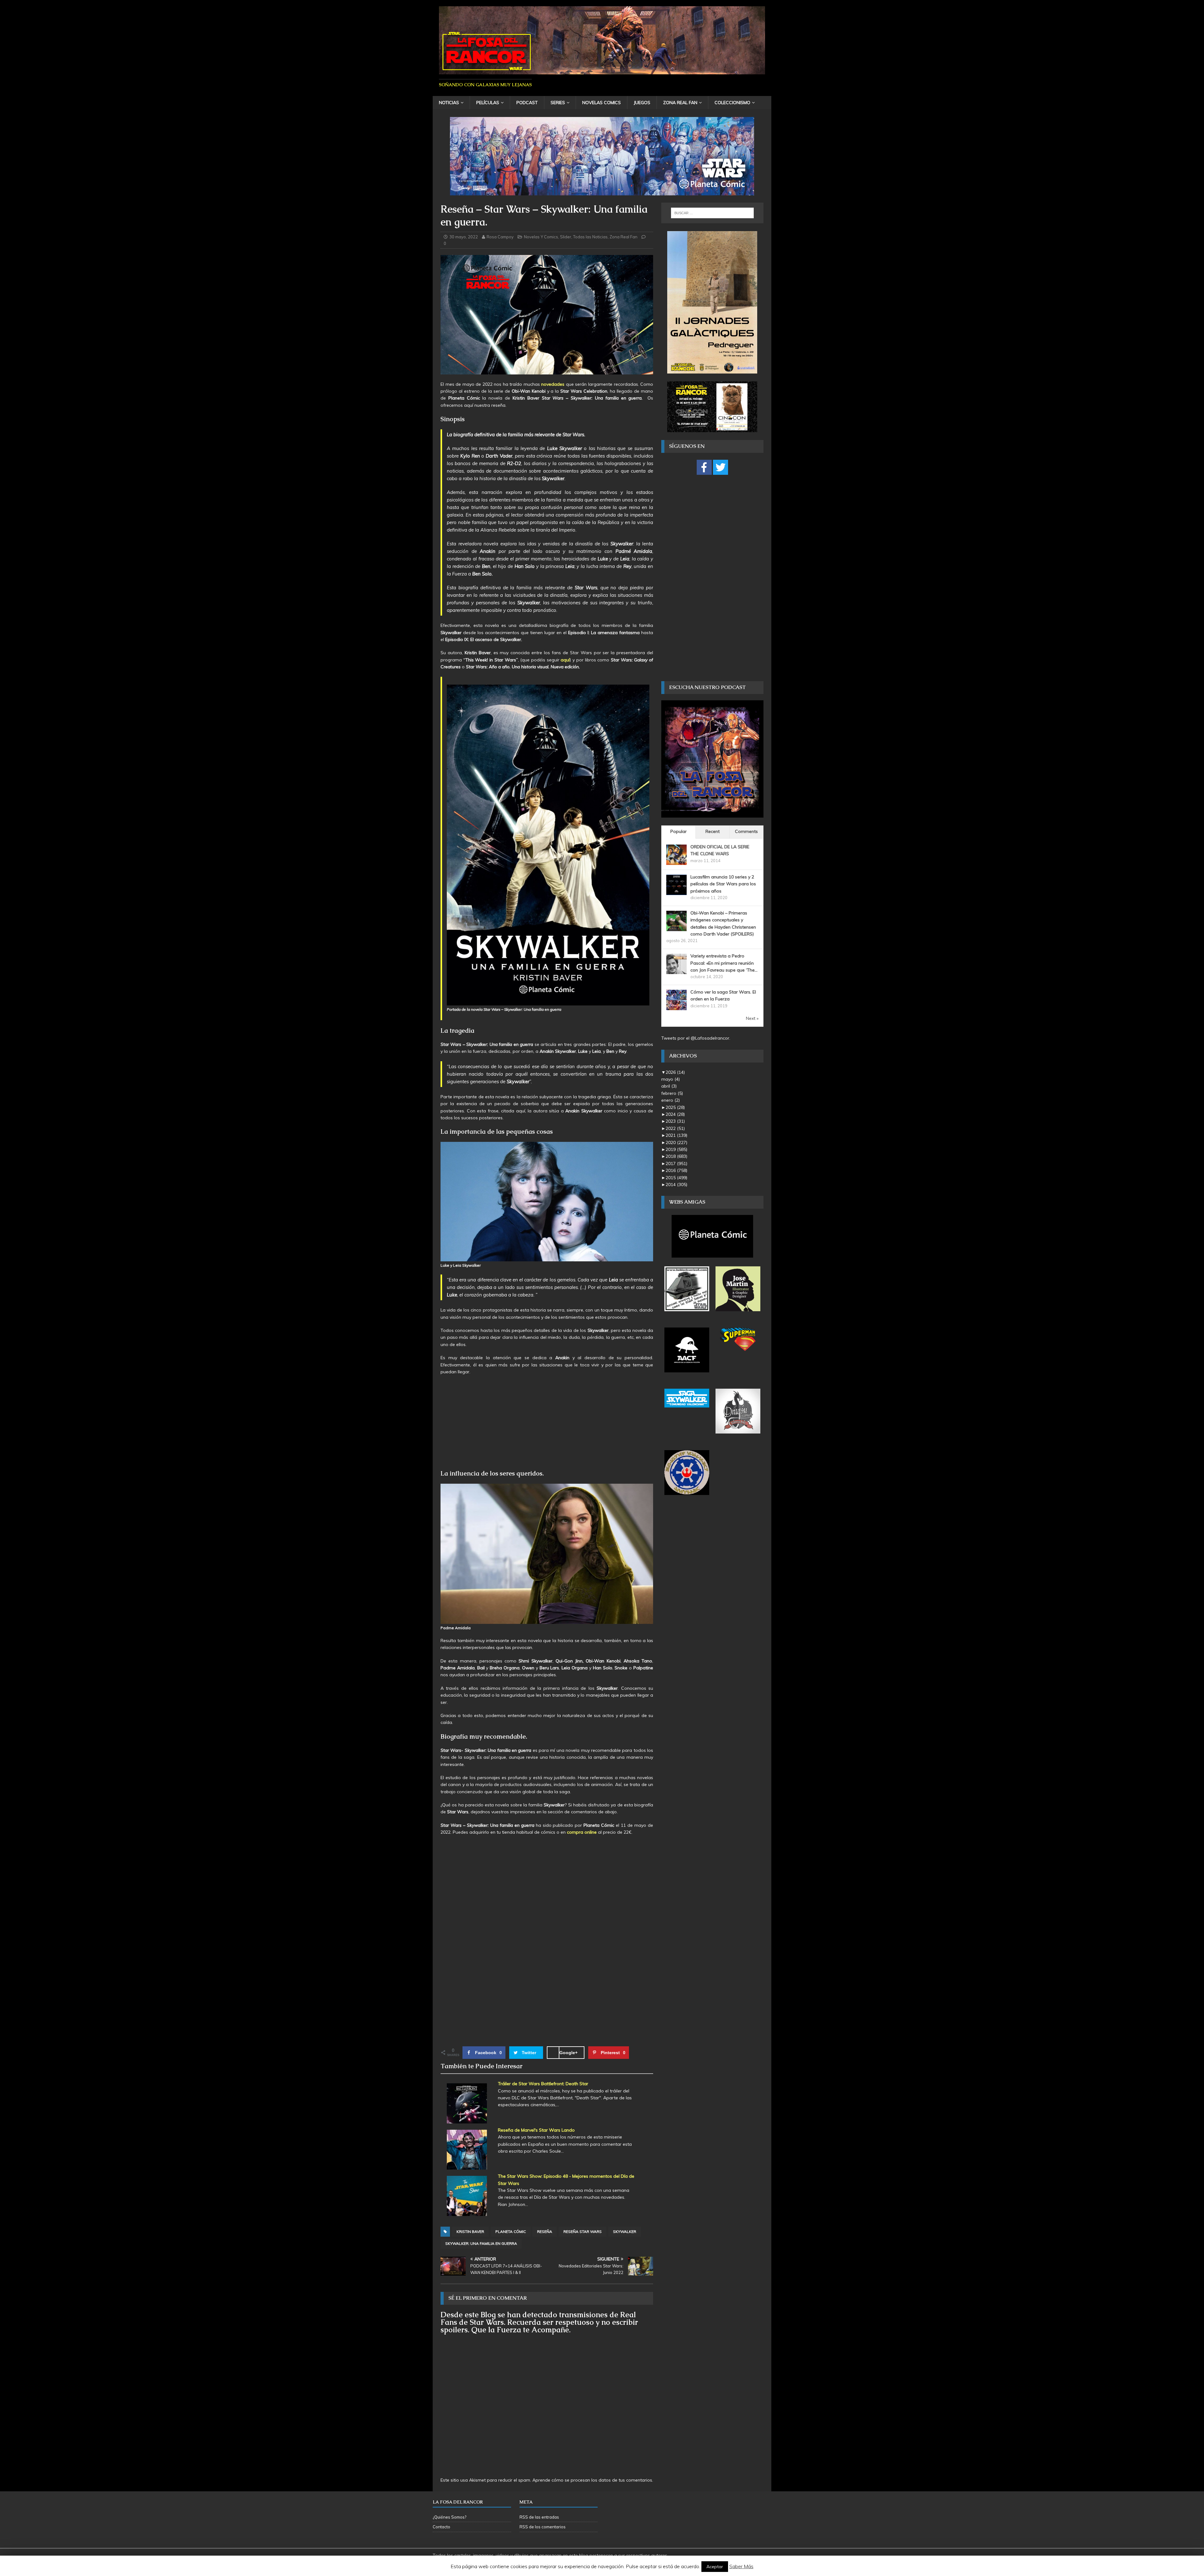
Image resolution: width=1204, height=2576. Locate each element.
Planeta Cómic (511, 2231)
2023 (675, 1121)
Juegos (642, 103)
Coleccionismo (732, 103)
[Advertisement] (547, 1425)
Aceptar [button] (715, 2567)
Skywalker (625, 2231)
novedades (553, 384)
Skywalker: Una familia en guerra (481, 2243)
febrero (672, 1093)
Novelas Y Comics (541, 237)
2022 (675, 1128)
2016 (676, 1170)
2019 (676, 1149)
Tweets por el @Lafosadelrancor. (696, 1038)
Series (558, 103)
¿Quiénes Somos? (449, 2517)
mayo (671, 1079)
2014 (676, 1185)
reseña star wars (583, 2231)
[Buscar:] (712, 213)
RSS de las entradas (539, 2517)
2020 (676, 1142)
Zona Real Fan (680, 103)
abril (669, 1086)
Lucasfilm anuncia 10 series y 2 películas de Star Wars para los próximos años (723, 884)
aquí (565, 660)
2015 (676, 1178)
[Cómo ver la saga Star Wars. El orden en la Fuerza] (676, 1007)
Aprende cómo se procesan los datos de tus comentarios (592, 2480)
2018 (676, 1156)
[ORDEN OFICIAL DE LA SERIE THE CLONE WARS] (676, 861)
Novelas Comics (602, 103)
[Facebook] (704, 467)
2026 (675, 1072)
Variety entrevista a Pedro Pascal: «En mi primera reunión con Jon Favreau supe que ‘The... (724, 963)
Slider (566, 237)
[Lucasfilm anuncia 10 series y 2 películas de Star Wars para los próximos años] (676, 891)
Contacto (441, 2527)
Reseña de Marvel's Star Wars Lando (536, 2130)
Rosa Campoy (500, 237)
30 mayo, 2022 (464, 237)
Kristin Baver (470, 2231)
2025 (675, 1107)
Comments (746, 831)
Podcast (527, 103)
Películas (488, 103)
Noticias (449, 103)
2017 (676, 1163)
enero (671, 1100)
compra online (582, 1832)
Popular (679, 831)
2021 (676, 1135)
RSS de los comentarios (543, 2527)
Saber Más (741, 2566)
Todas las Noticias (590, 237)
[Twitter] (721, 467)
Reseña (545, 2231)
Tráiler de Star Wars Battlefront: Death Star (543, 2084)
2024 (675, 1114)
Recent (713, 831)
